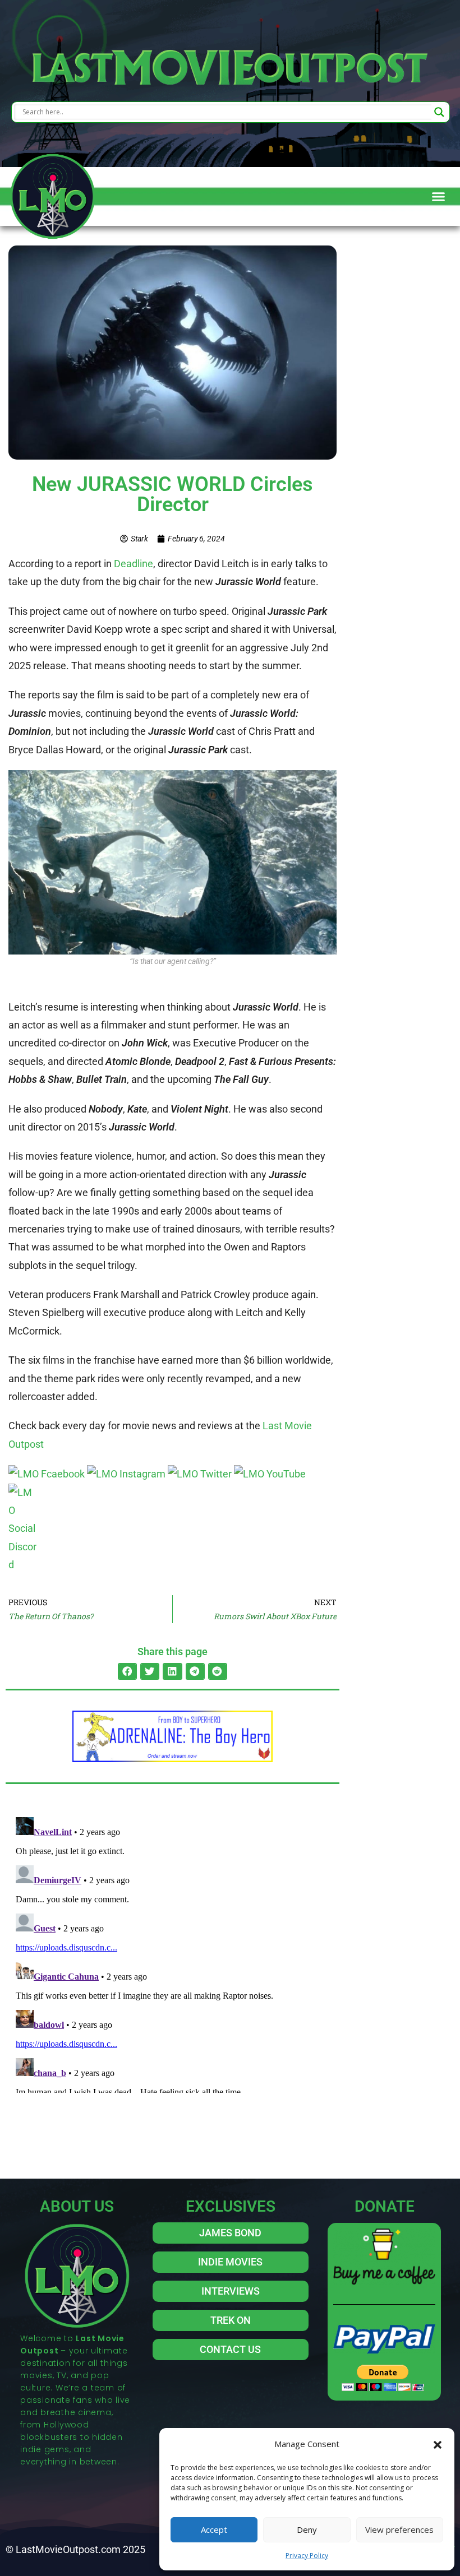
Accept (214, 2529)
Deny (307, 2529)
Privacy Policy (307, 2556)
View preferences (399, 2529)
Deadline (134, 564)
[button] (438, 2444)
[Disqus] (173, 1953)
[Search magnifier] (439, 112)
